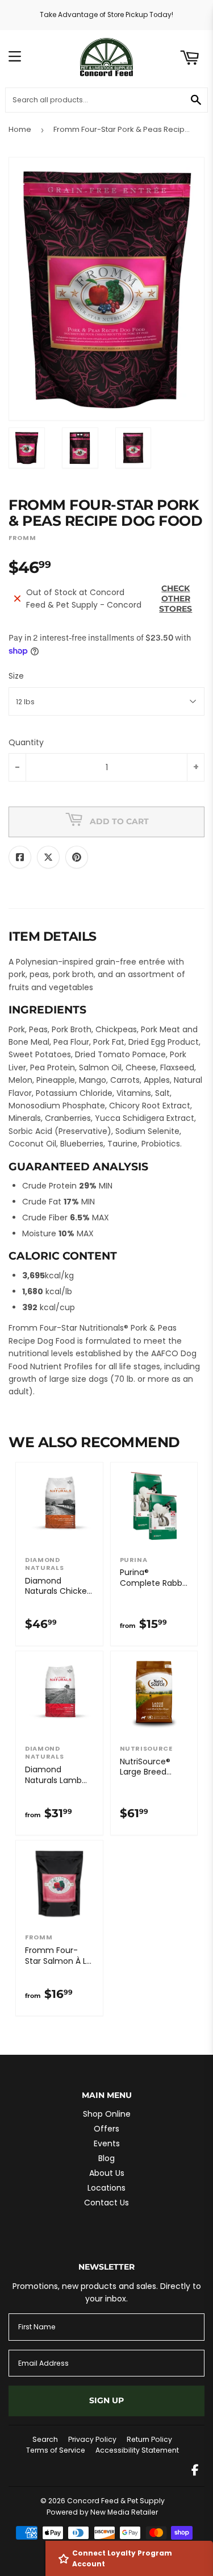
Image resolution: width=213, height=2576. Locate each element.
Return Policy (149, 2439)
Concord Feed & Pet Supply (116, 2501)
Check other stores (176, 599)
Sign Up (106, 2400)
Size (16, 676)
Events (107, 2143)
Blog (106, 2158)
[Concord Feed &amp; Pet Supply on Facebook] (195, 2471)
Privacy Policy (92, 2439)
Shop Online (107, 2114)
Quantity (26, 742)
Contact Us (106, 2203)
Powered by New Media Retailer (102, 2512)
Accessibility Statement (137, 2450)
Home (20, 129)
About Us (107, 2173)
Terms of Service (56, 2450)
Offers (106, 2129)
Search (45, 2439)
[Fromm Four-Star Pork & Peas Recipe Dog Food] (27, 448)
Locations (106, 2188)
